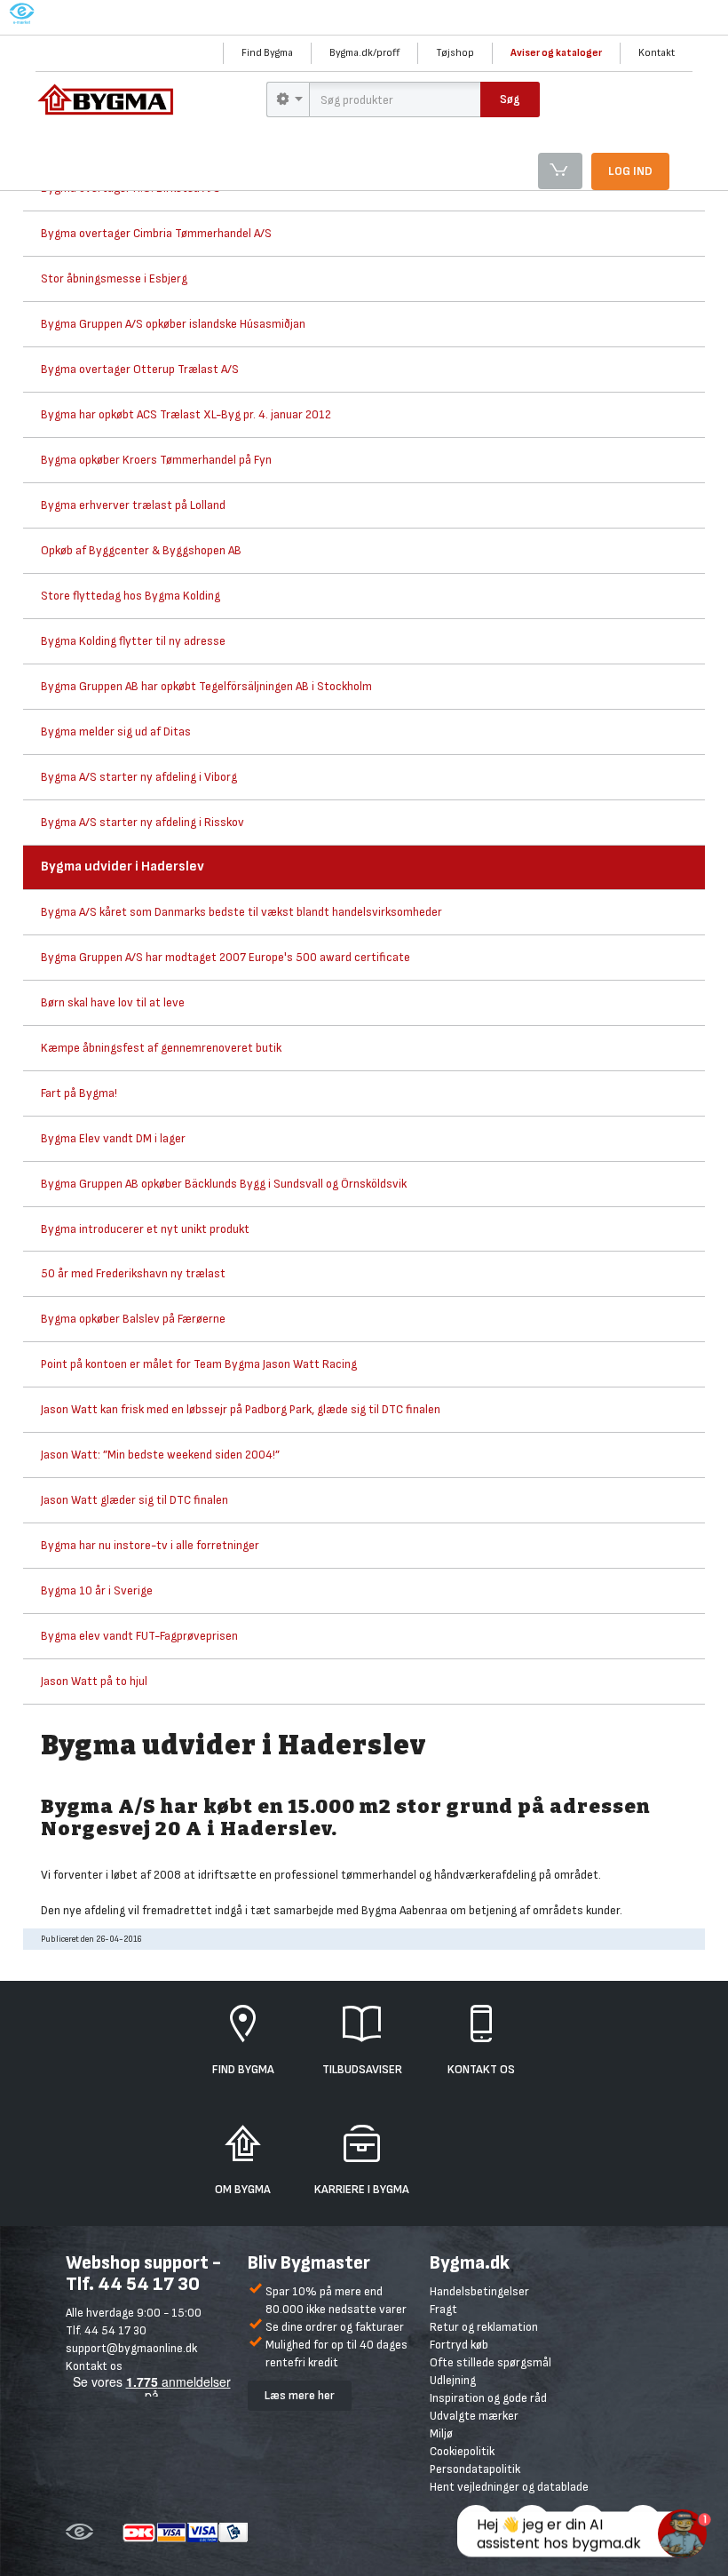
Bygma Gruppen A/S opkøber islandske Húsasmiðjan (173, 324)
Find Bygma (267, 53)
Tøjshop (455, 53)
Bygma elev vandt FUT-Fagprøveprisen (139, 1636)
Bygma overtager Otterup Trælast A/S (140, 369)
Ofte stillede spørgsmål (491, 2362)
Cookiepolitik (462, 2451)
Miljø (441, 2433)
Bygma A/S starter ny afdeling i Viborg (139, 777)
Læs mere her (300, 2395)
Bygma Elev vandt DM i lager (113, 1138)
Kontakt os (94, 2366)
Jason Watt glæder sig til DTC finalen (135, 1500)
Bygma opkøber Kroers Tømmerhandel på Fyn (156, 460)
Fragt (443, 2309)
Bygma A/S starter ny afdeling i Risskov (142, 822)
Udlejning (453, 2380)
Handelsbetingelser (479, 2291)
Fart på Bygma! (79, 1093)
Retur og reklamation (484, 2327)
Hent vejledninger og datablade (509, 2487)
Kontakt (657, 53)
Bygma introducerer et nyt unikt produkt (145, 1229)
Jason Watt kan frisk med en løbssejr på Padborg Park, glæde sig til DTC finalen (241, 1409)
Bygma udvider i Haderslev (123, 867)
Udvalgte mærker (474, 2416)
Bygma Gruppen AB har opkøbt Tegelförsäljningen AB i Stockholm (206, 686)
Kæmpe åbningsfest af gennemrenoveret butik (161, 1048)
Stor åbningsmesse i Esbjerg (114, 278)
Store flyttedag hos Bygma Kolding (131, 596)
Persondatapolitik (475, 2469)
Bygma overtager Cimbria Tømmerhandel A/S (156, 233)
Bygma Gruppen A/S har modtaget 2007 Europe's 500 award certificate (226, 957)
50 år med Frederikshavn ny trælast (133, 1273)
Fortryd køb (459, 2345)
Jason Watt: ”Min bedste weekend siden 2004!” (160, 1455)
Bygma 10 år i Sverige (97, 1590)
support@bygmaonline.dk (131, 2348)
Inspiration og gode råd (488, 2398)
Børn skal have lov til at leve (113, 1002)
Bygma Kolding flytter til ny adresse (133, 641)
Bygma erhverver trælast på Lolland (133, 505)
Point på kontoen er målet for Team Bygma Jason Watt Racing (199, 1364)
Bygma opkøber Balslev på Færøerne (133, 1319)
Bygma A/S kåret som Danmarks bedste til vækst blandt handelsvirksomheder (241, 912)
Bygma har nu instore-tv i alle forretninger (150, 1545)
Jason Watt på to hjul (94, 1681)
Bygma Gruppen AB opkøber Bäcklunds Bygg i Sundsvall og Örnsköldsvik (224, 1184)
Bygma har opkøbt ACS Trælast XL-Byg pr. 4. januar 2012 (186, 414)
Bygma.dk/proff (364, 53)
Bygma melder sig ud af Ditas (116, 731)
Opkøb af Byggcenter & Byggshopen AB (141, 550)
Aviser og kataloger (556, 53)
